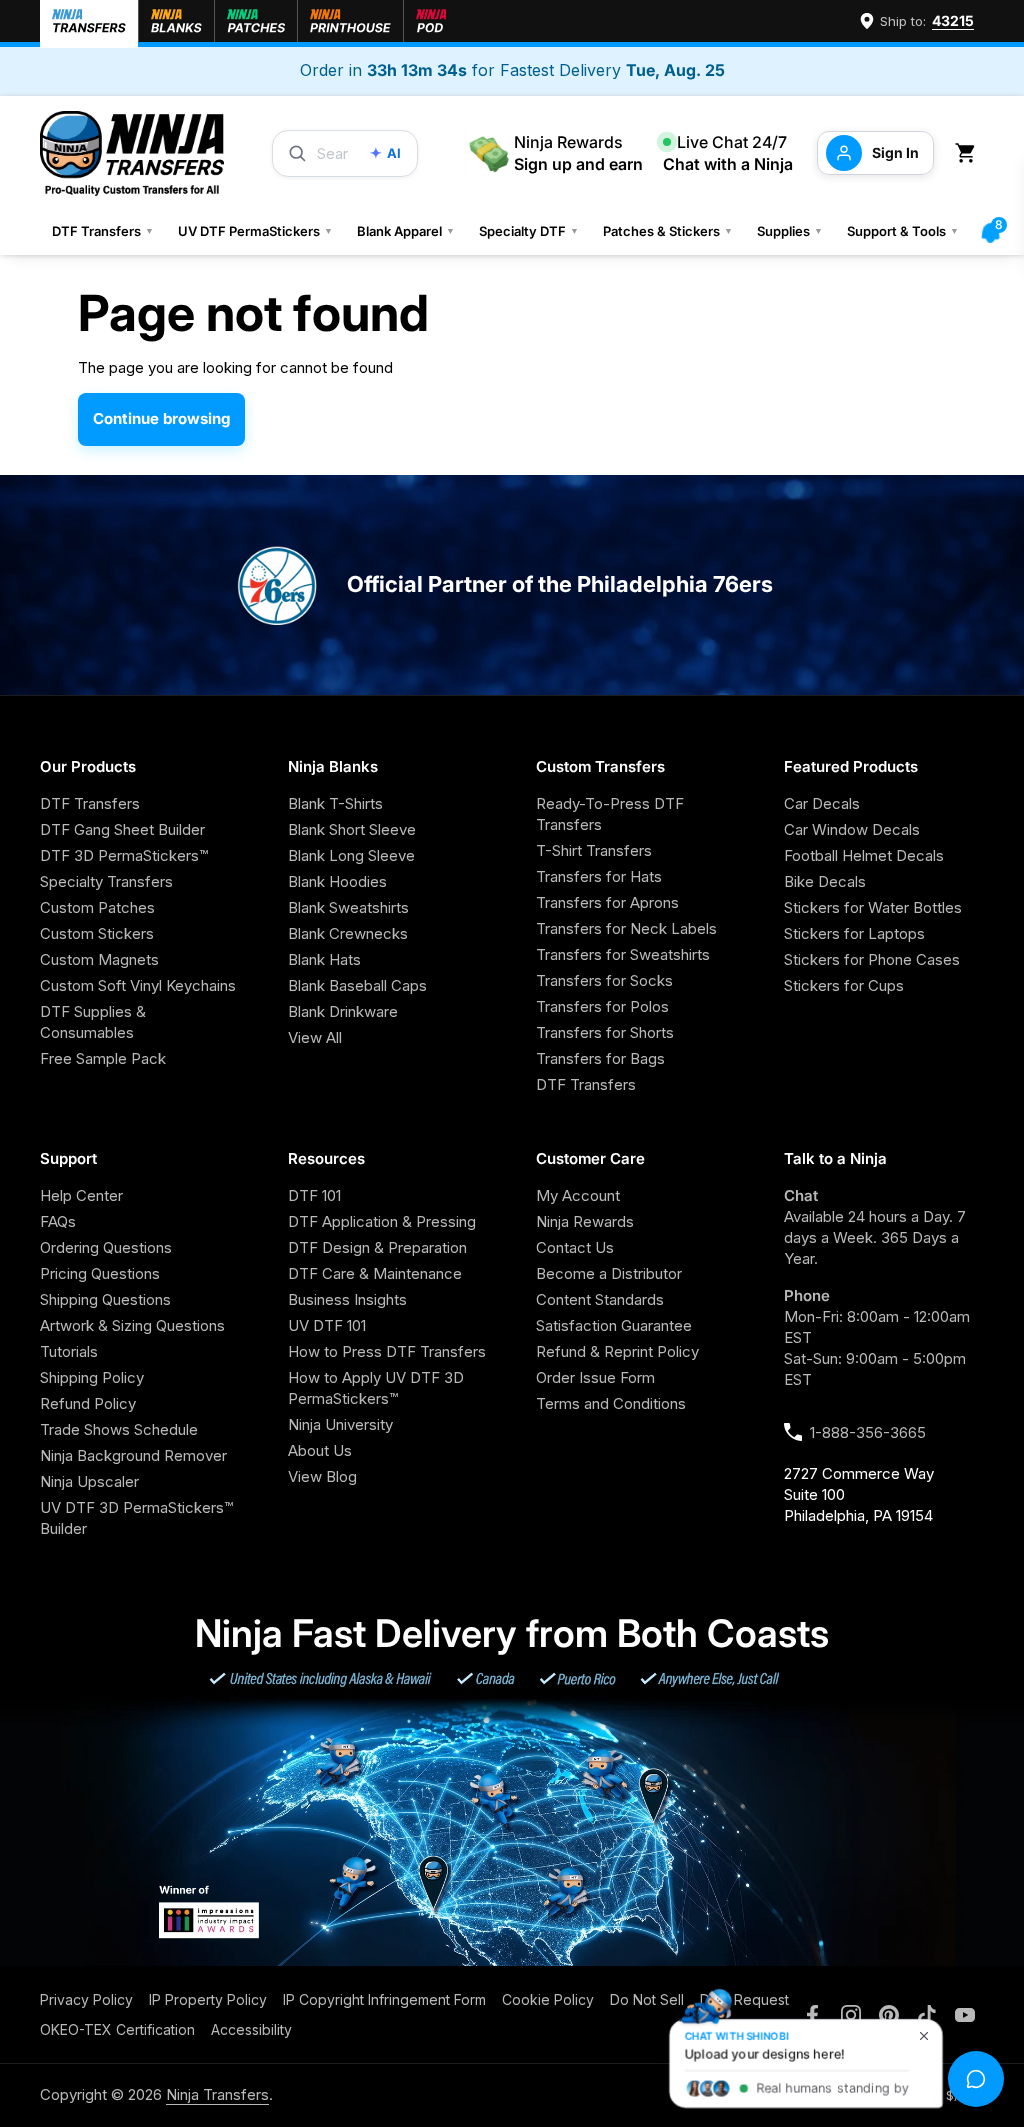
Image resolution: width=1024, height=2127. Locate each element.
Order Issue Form (595, 1377)
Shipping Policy (92, 1377)
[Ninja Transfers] (132, 153)
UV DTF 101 (327, 1325)
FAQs (58, 1221)
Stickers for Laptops (854, 933)
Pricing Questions (100, 1273)
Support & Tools (903, 231)
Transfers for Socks (604, 980)
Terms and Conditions (611, 1403)
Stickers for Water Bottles (873, 907)
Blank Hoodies (337, 881)
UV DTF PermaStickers (255, 231)
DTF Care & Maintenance (375, 1273)
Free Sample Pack (103, 1058)
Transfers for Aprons (607, 902)
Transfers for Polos (602, 1006)
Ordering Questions (106, 1247)
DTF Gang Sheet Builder (122, 829)
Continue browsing (161, 418)
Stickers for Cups (844, 985)
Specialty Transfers (106, 881)
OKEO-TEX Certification (117, 2029)
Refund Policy (88, 1403)
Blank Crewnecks (348, 933)
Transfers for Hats (599, 876)
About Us (320, 1450)
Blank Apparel (406, 231)
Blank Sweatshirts (348, 907)
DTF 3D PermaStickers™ (124, 855)
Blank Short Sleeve (352, 829)
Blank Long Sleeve (351, 855)
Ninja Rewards (585, 1221)
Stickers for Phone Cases (872, 959)
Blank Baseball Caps (357, 985)
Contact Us (575, 1247)
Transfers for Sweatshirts (623, 954)
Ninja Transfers (217, 2094)
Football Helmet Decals (864, 855)
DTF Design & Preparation (377, 1247)
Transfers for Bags (600, 1058)
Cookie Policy (548, 1999)
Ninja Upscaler (89, 1481)
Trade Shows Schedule (119, 1429)
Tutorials (69, 1351)
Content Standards (600, 1299)
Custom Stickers (97, 933)
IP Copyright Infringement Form (384, 1999)
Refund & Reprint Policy (617, 1351)
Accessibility (251, 2029)
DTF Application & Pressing (382, 1221)
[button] (969, 153)
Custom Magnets (99, 959)
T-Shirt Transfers (594, 850)
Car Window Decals (852, 829)
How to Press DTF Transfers (387, 1351)
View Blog (322, 1476)
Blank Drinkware (343, 1011)
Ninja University (340, 1424)
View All (315, 1037)
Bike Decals (825, 881)
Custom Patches (97, 907)
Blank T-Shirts (335, 803)
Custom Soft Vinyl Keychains (138, 985)
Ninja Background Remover (133, 1455)
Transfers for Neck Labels (626, 928)
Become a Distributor (609, 1273)
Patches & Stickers (668, 231)
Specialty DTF (529, 231)
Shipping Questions (105, 1299)
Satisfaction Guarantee (614, 1325)
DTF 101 (314, 1195)
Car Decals (822, 803)
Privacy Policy (86, 1999)
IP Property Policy (208, 1999)
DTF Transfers (103, 231)
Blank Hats (324, 959)
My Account (578, 1195)
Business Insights (347, 1299)
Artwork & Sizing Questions (132, 1325)
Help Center (81, 1195)
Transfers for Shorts (605, 1032)
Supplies (790, 231)
